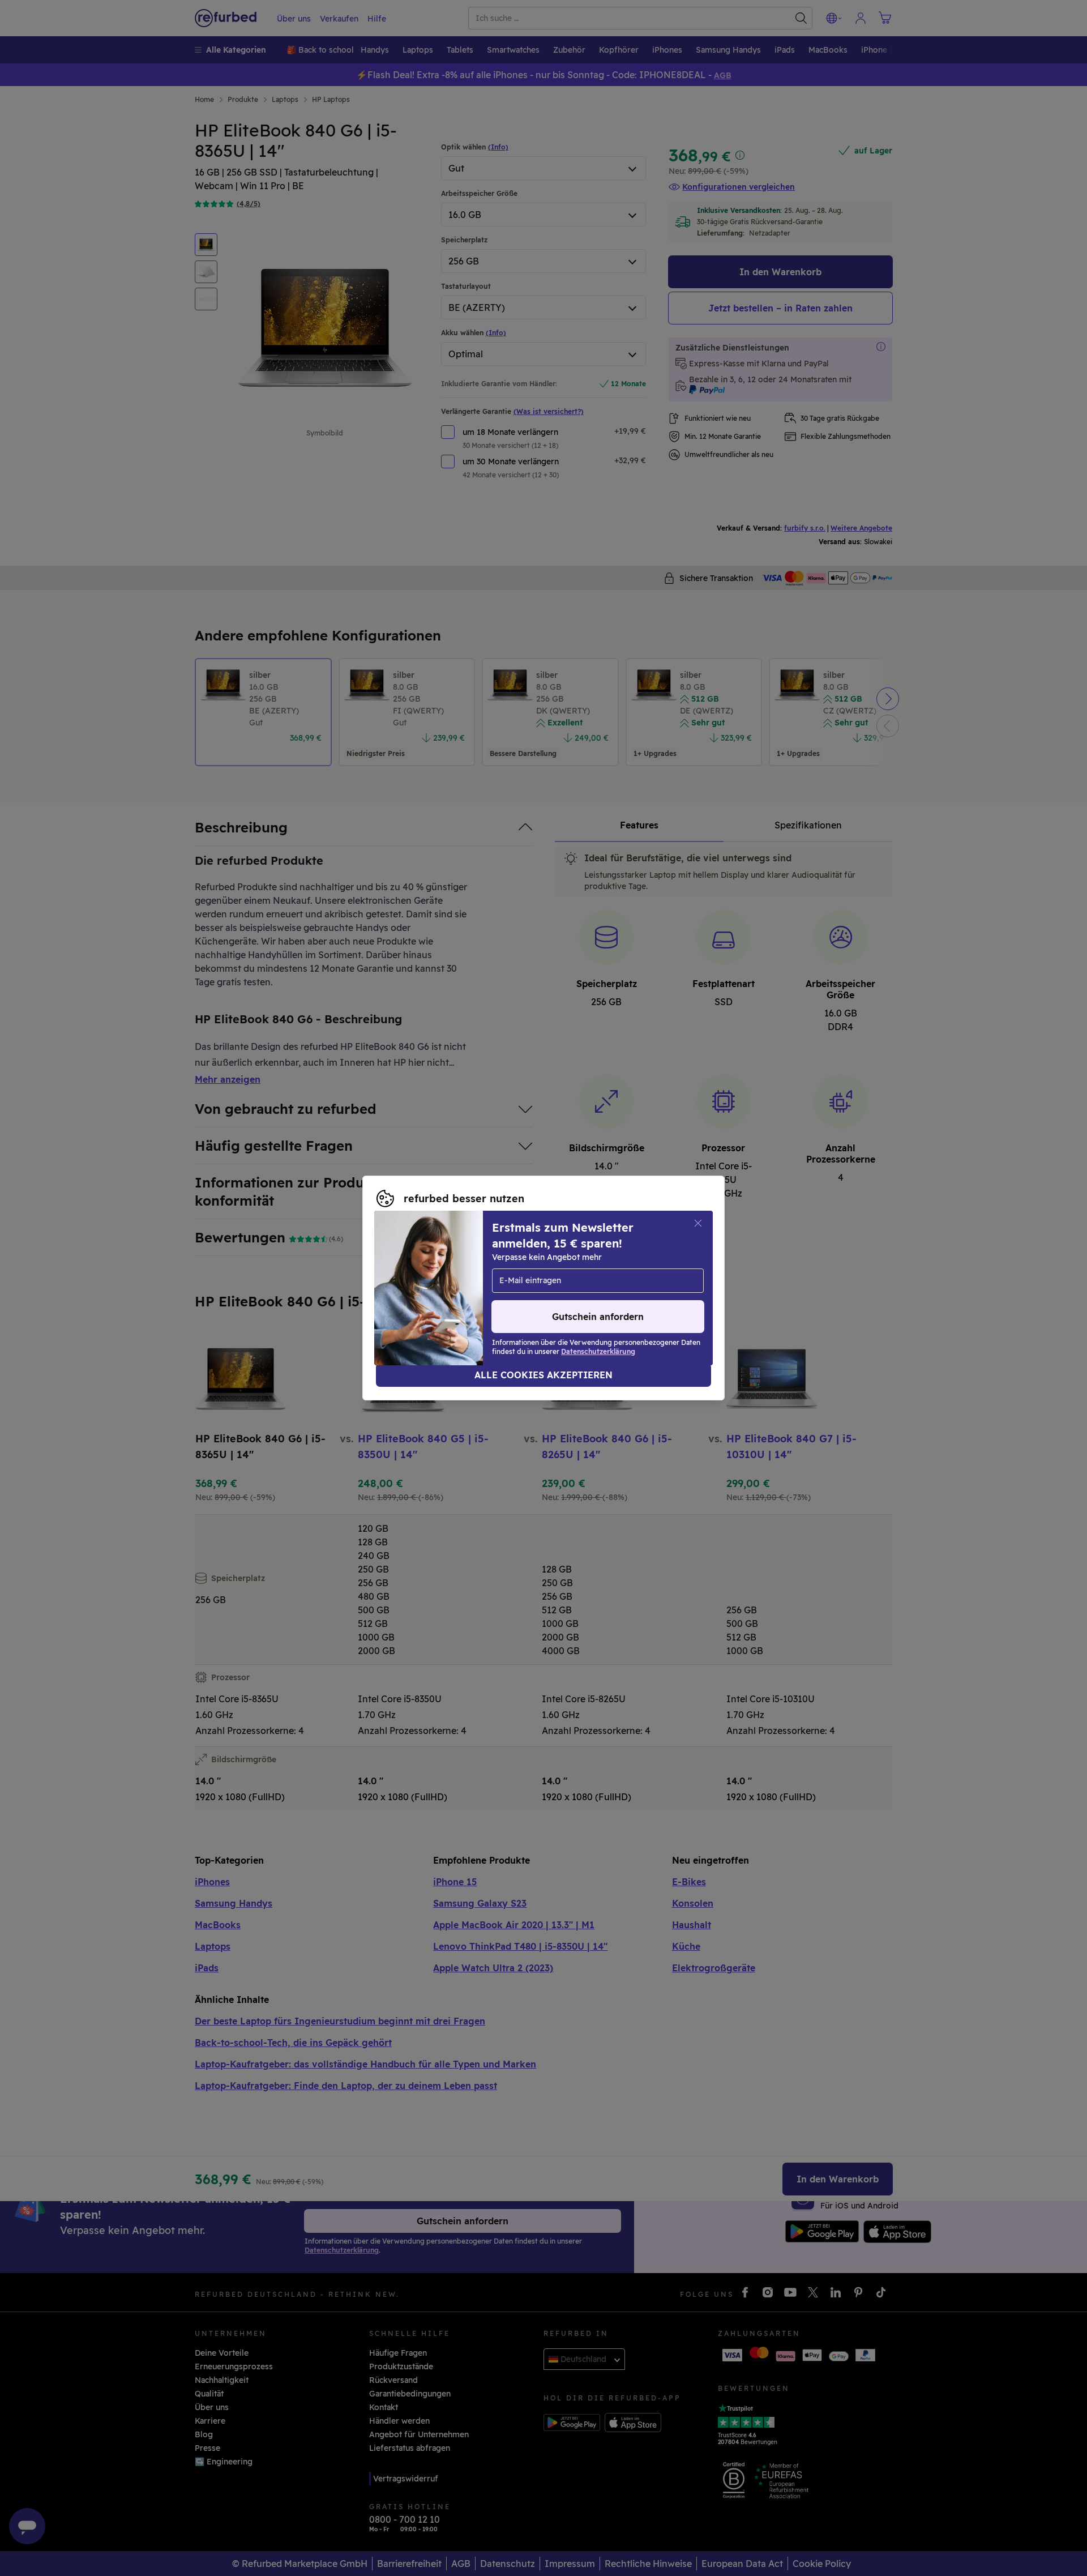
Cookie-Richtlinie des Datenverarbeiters (455, 1294)
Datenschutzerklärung (570, 1282)
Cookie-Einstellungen (648, 1270)
